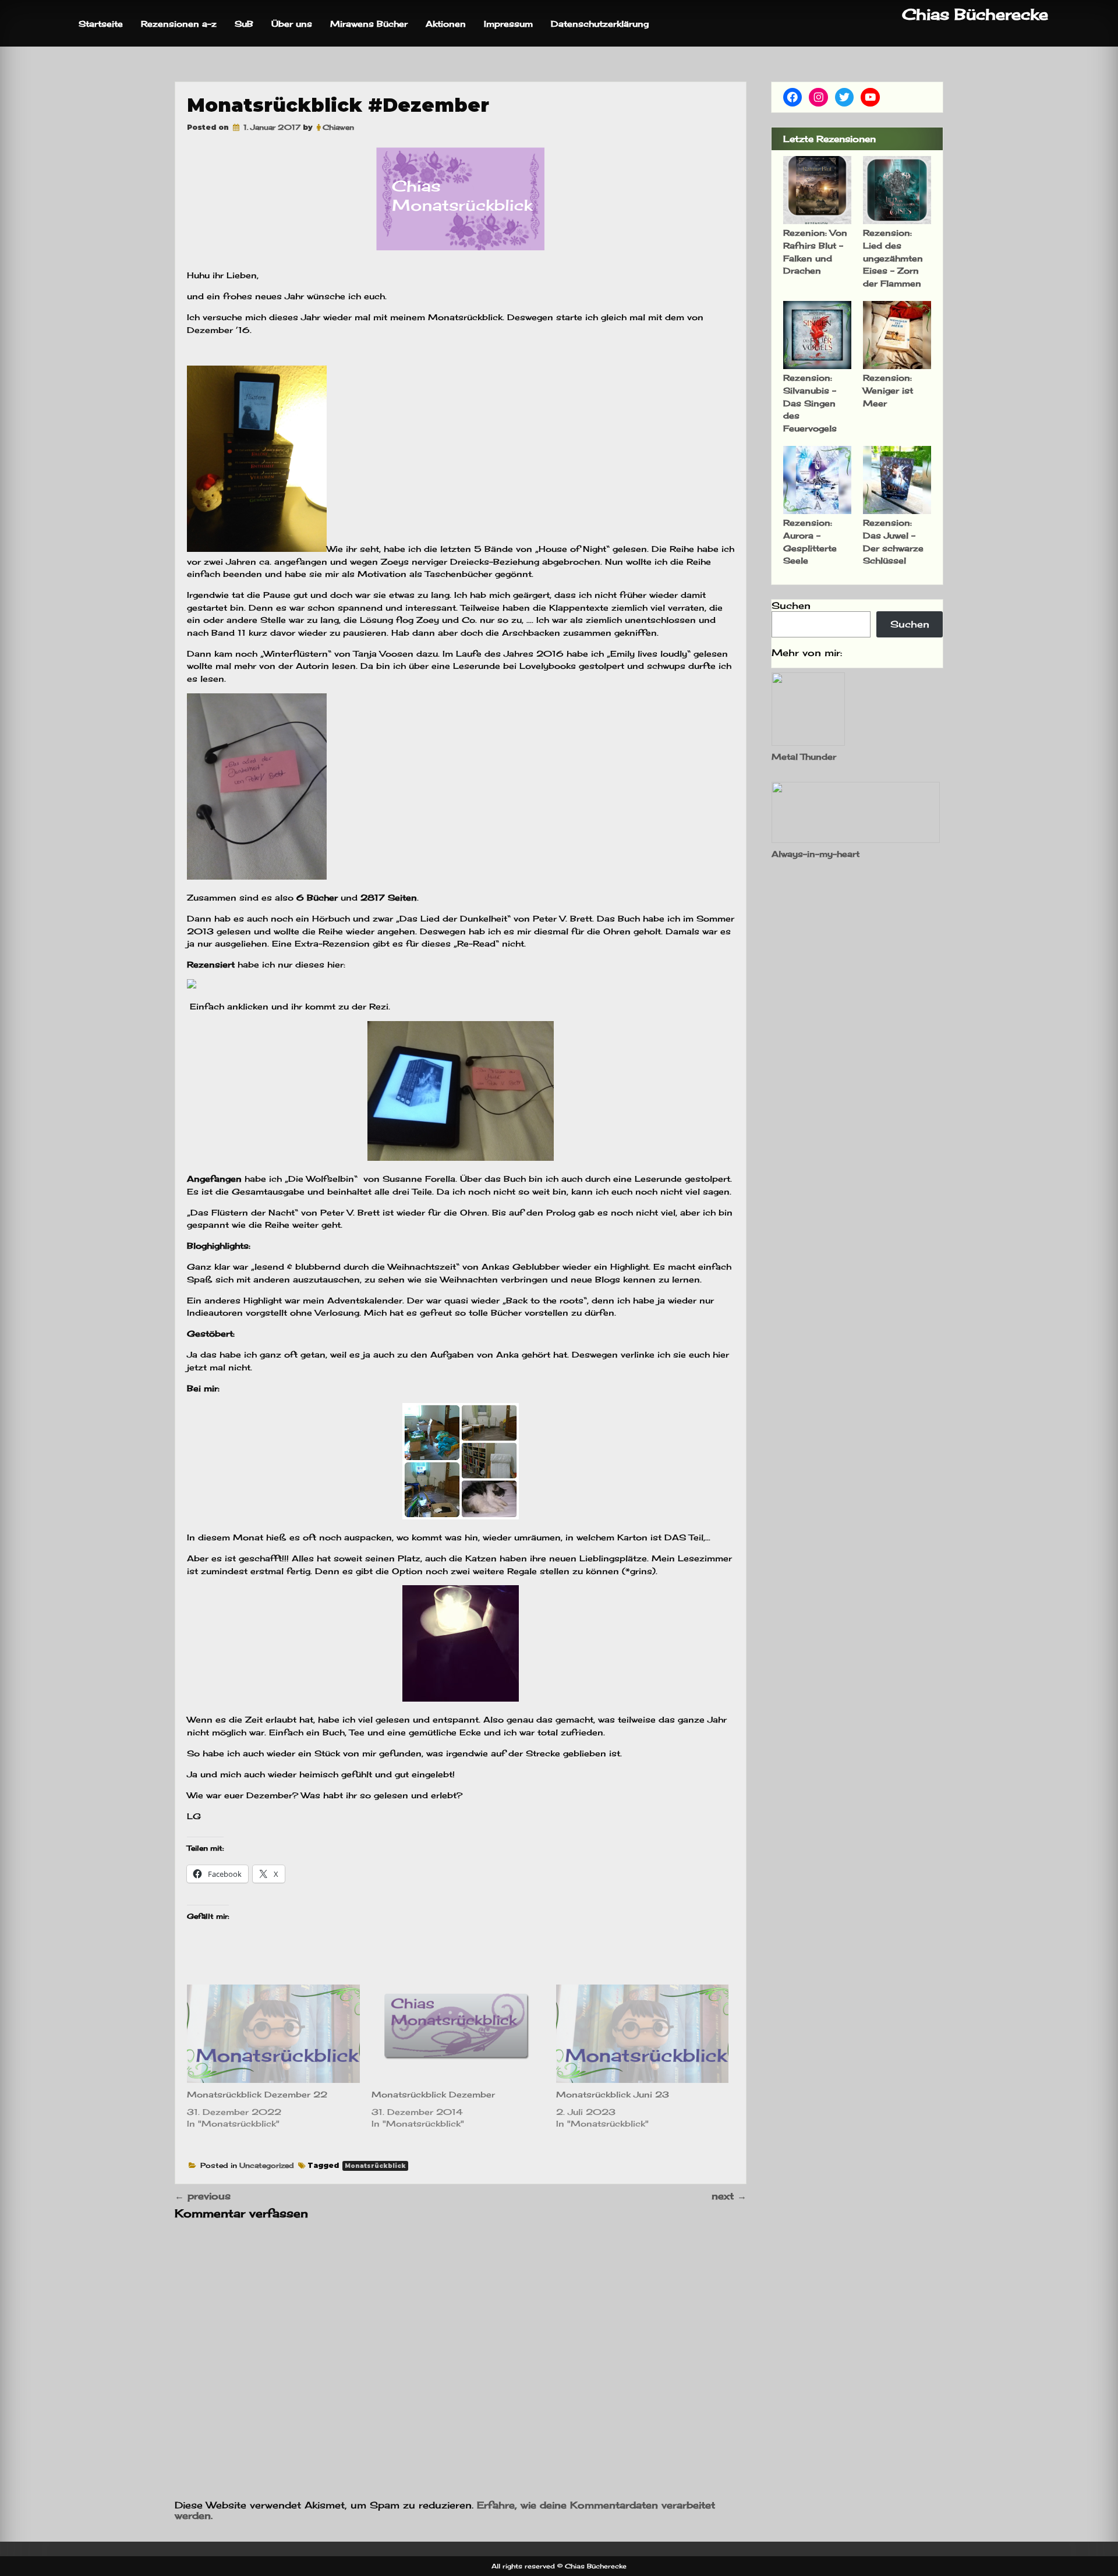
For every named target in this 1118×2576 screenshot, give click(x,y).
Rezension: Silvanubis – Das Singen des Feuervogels (810, 403)
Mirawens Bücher (369, 24)
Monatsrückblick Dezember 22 (257, 2094)
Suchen (791, 605)
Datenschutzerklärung (600, 24)
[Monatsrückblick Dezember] (458, 2034)
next (729, 2196)
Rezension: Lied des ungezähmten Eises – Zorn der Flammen (893, 258)
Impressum (508, 24)
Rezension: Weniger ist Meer (888, 390)
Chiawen (338, 127)
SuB (244, 24)
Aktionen (446, 24)
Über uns (292, 24)
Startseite (101, 24)
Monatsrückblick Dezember (433, 2094)
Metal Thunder (804, 756)
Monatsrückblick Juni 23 (613, 2094)
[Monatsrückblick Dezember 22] (273, 2034)
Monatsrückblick (375, 2166)
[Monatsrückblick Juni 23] (643, 2034)
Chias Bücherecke (975, 14)
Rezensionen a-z (179, 24)
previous (203, 2196)
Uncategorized (267, 2165)
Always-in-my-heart (815, 854)
